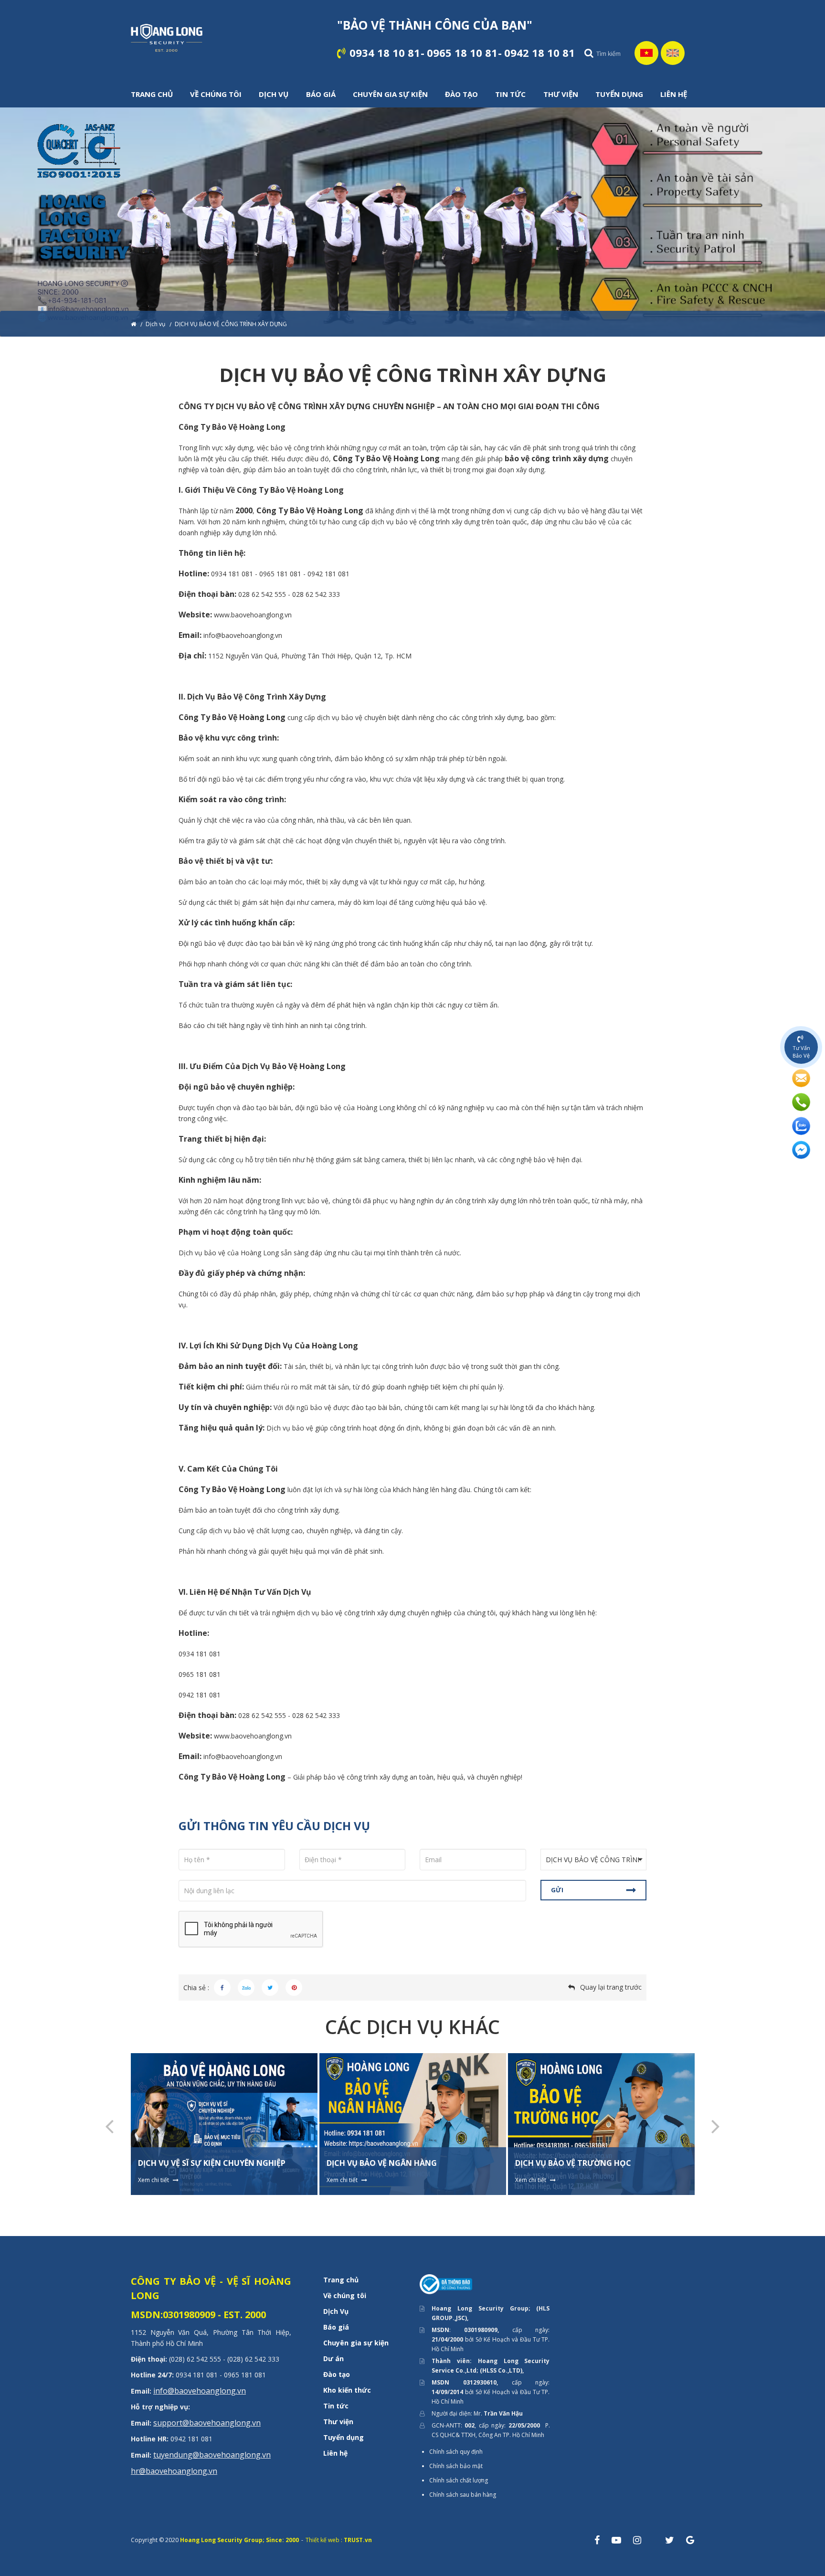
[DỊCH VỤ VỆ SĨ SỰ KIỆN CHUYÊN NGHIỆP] (224, 2124)
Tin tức (336, 2406)
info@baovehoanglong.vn (200, 2391)
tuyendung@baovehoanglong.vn (212, 2455)
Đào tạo (337, 2374)
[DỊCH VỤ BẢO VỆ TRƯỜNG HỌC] (601, 2124)
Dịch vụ (155, 324)
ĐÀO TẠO (461, 94)
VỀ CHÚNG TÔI (216, 94)
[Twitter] (270, 1988)
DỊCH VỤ (274, 94)
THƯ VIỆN (561, 94)
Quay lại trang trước (611, 1987)
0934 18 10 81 (385, 53)
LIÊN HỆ (674, 94)
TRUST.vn (358, 2540)
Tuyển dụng (344, 2437)
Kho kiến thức (347, 2390)
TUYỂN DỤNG (619, 94)
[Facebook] (222, 1988)
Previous (109, 2125)
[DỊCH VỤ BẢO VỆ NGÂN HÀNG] (413, 2124)
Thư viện (338, 2422)
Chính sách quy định (456, 2452)
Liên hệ (335, 2453)
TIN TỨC (510, 94)
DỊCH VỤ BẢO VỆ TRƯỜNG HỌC (573, 2163)
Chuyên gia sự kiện (356, 2343)
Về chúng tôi (345, 2295)
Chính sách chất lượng (459, 2480)
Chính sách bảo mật (456, 2466)
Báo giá (336, 2327)
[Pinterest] (294, 1988)
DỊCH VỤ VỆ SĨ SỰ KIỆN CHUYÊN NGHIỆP (212, 2163)
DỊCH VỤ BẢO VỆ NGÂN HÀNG (382, 2163)
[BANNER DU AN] (412, 222)
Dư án (333, 2359)
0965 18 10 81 (462, 53)
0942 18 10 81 (539, 53)
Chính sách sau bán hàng (463, 2495)
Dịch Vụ (336, 2311)
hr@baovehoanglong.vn (174, 2471)
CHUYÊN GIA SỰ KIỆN (390, 94)
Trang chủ (341, 2280)
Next (716, 2125)
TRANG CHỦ (152, 94)
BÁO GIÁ (321, 94)
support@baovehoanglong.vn (207, 2423)
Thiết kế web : (324, 2540)
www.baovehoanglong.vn (253, 615)
